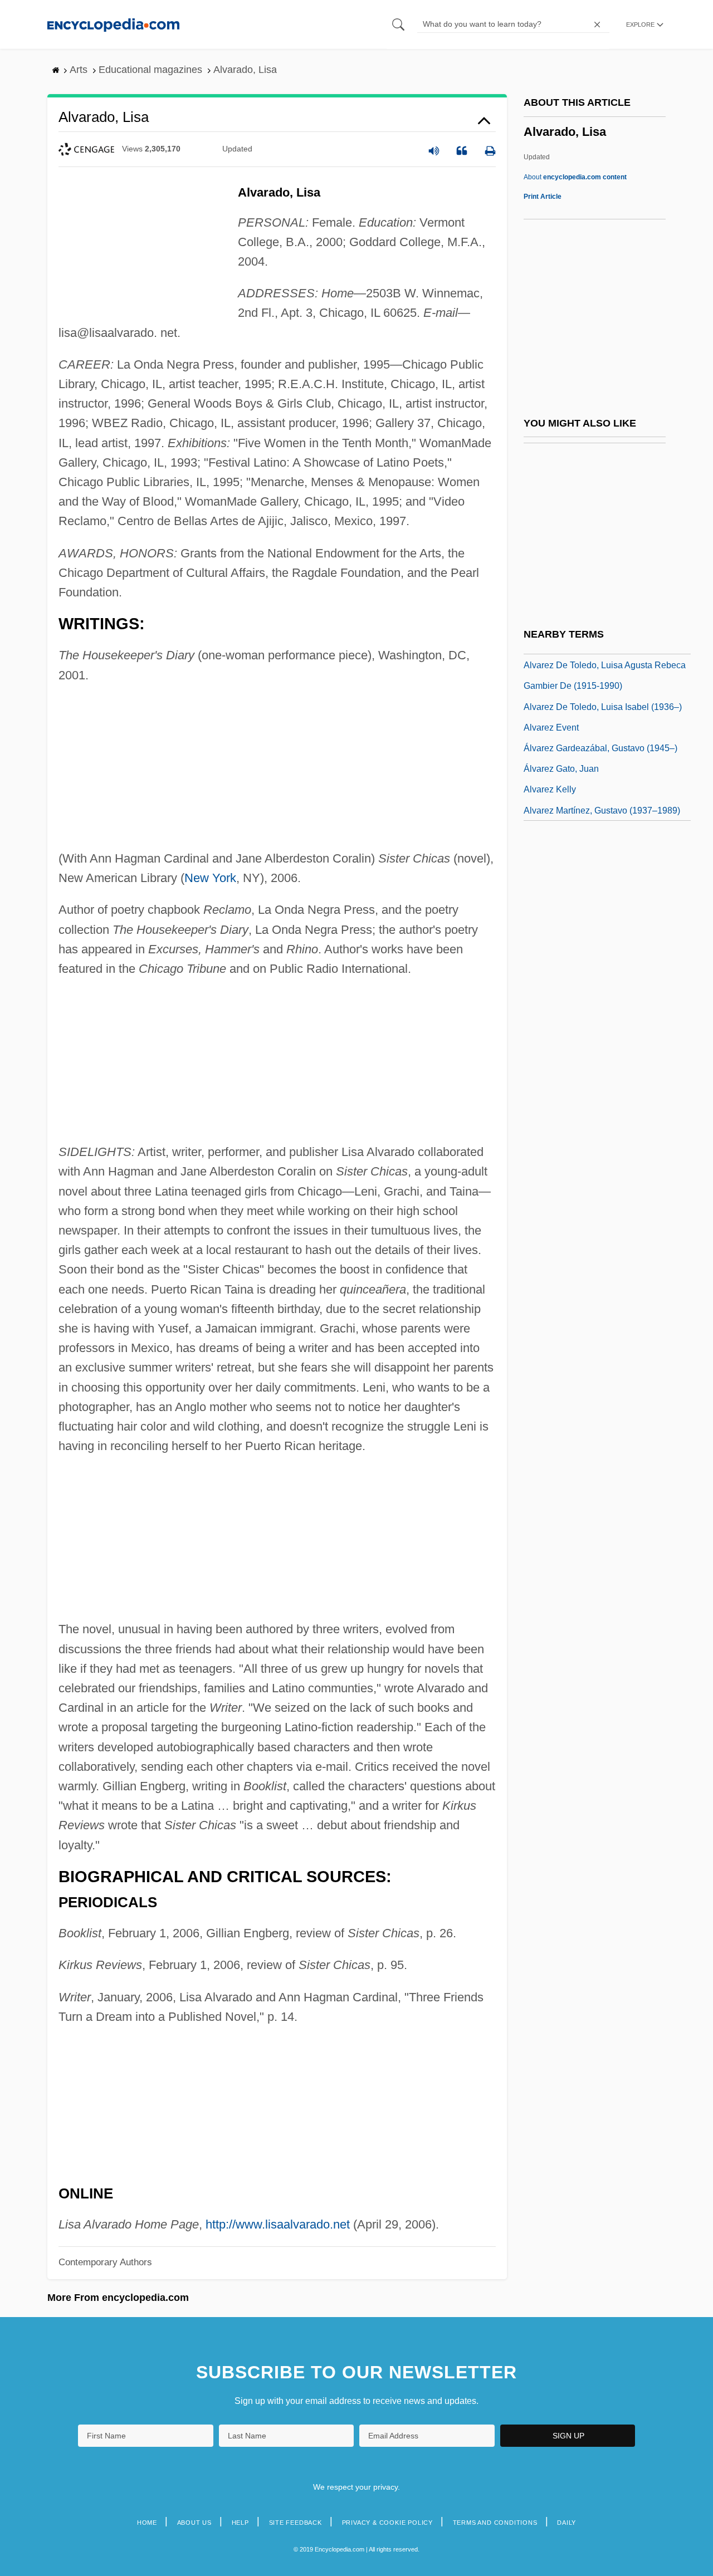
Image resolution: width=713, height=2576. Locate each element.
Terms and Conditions (495, 2523)
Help (240, 2523)
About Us (194, 2523)
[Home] (113, 24)
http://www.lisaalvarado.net (278, 2224)
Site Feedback (296, 2523)
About (575, 177)
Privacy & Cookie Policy (387, 2523)
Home (147, 2523)
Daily (567, 2523)
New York (210, 878)
